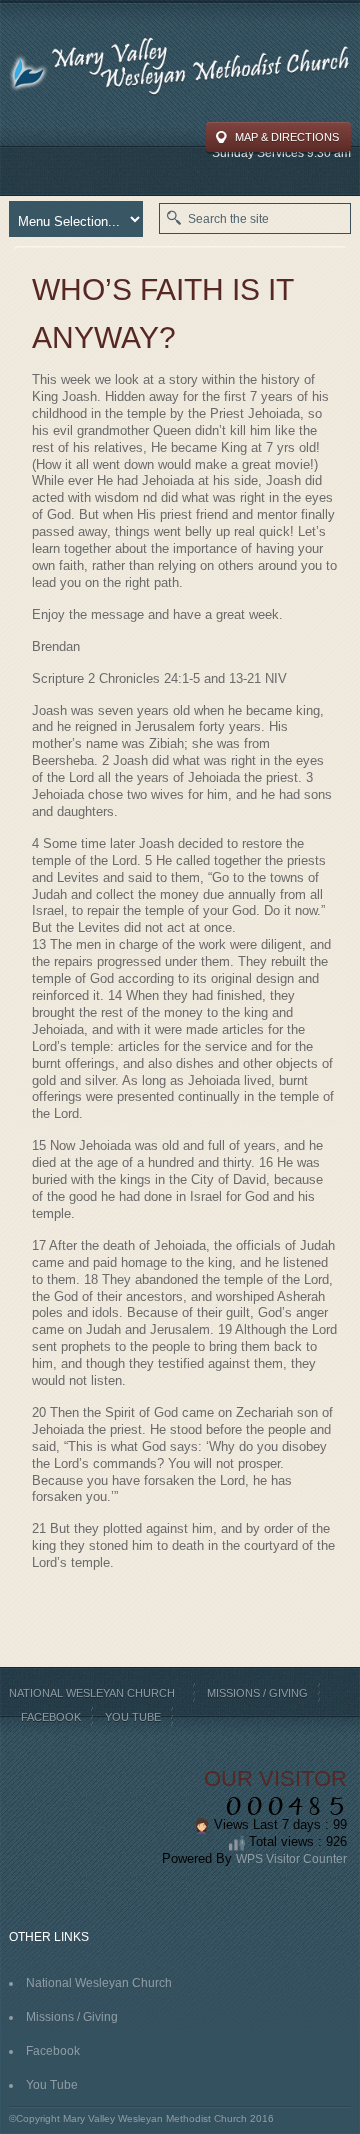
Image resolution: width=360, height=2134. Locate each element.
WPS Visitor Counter (291, 1859)
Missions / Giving (257, 1693)
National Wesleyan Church (92, 1693)
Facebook (51, 1717)
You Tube (133, 1717)
